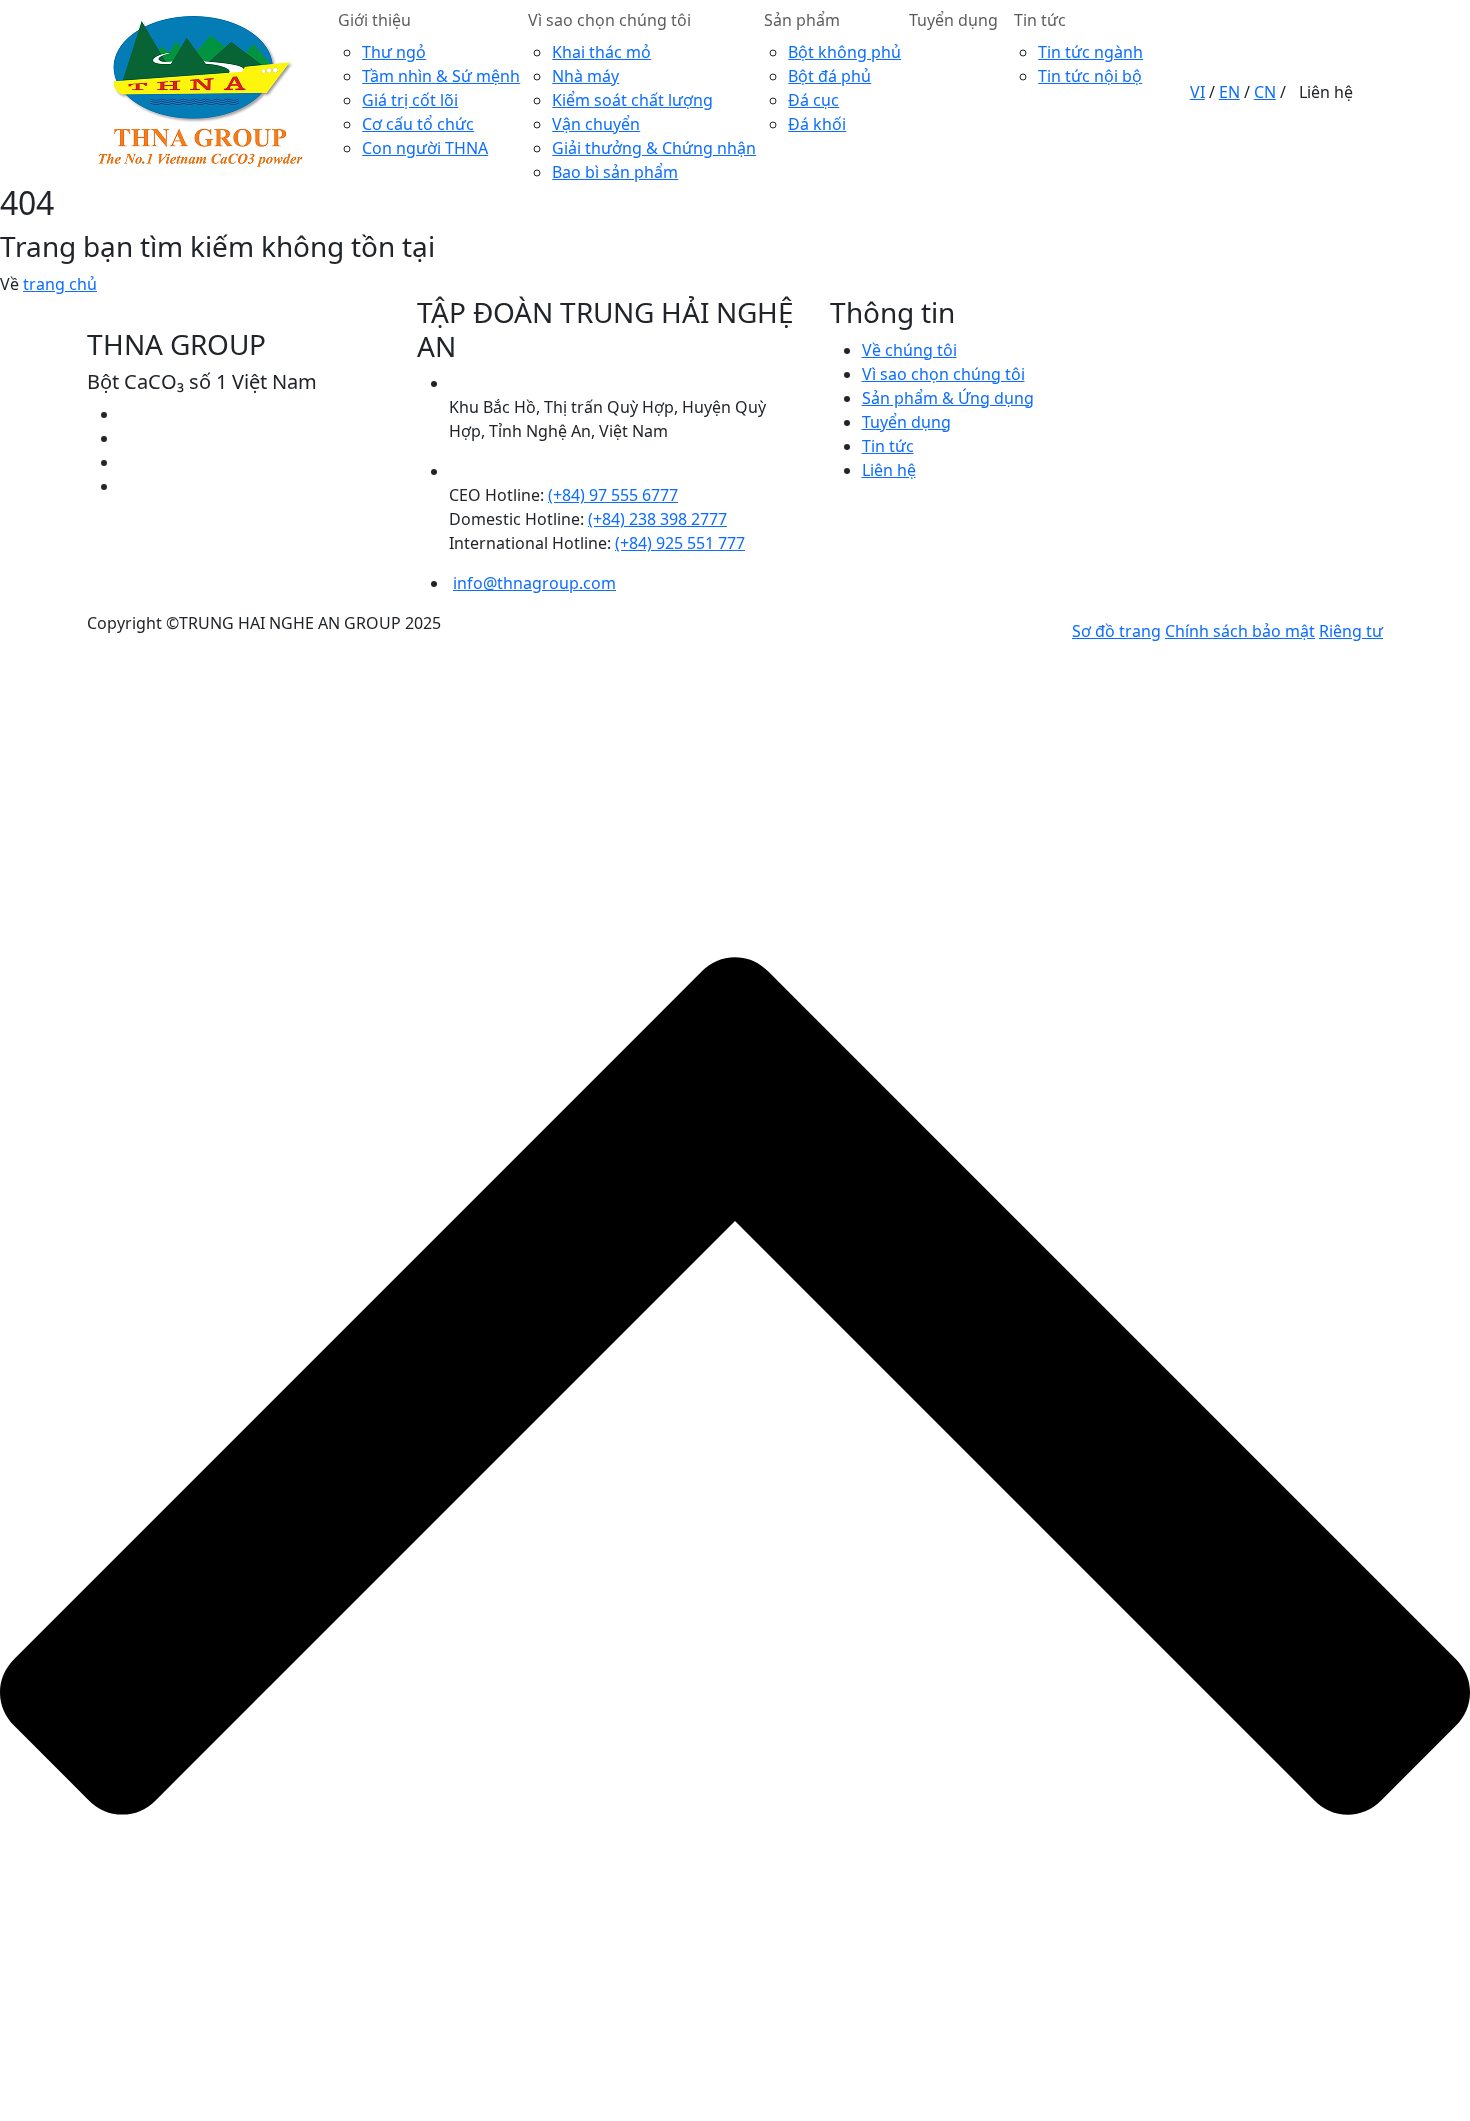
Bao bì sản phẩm (615, 172)
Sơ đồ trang (1116, 631)
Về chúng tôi (909, 350)
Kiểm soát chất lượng (632, 100)
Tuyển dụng (953, 20)
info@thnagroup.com (534, 583)
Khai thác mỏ (601, 52)
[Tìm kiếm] (1184, 92)
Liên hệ (1326, 92)
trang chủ (60, 284)
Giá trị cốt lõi (410, 100)
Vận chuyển (596, 124)
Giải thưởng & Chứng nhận (654, 148)
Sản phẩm (802, 20)
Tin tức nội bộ (1090, 76)
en (1229, 92)
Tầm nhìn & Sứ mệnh (441, 76)
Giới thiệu (374, 20)
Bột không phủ (844, 52)
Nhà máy (585, 76)
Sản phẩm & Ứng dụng (948, 398)
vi (1197, 92)
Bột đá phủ (829, 76)
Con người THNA (425, 148)
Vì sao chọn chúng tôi (609, 20)
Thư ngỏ (394, 52)
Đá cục (813, 100)
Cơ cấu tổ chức (418, 124)
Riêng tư (1351, 631)
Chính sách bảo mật (1240, 631)
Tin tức (1040, 20)
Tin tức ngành (1090, 52)
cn (1265, 92)
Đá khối (817, 124)
